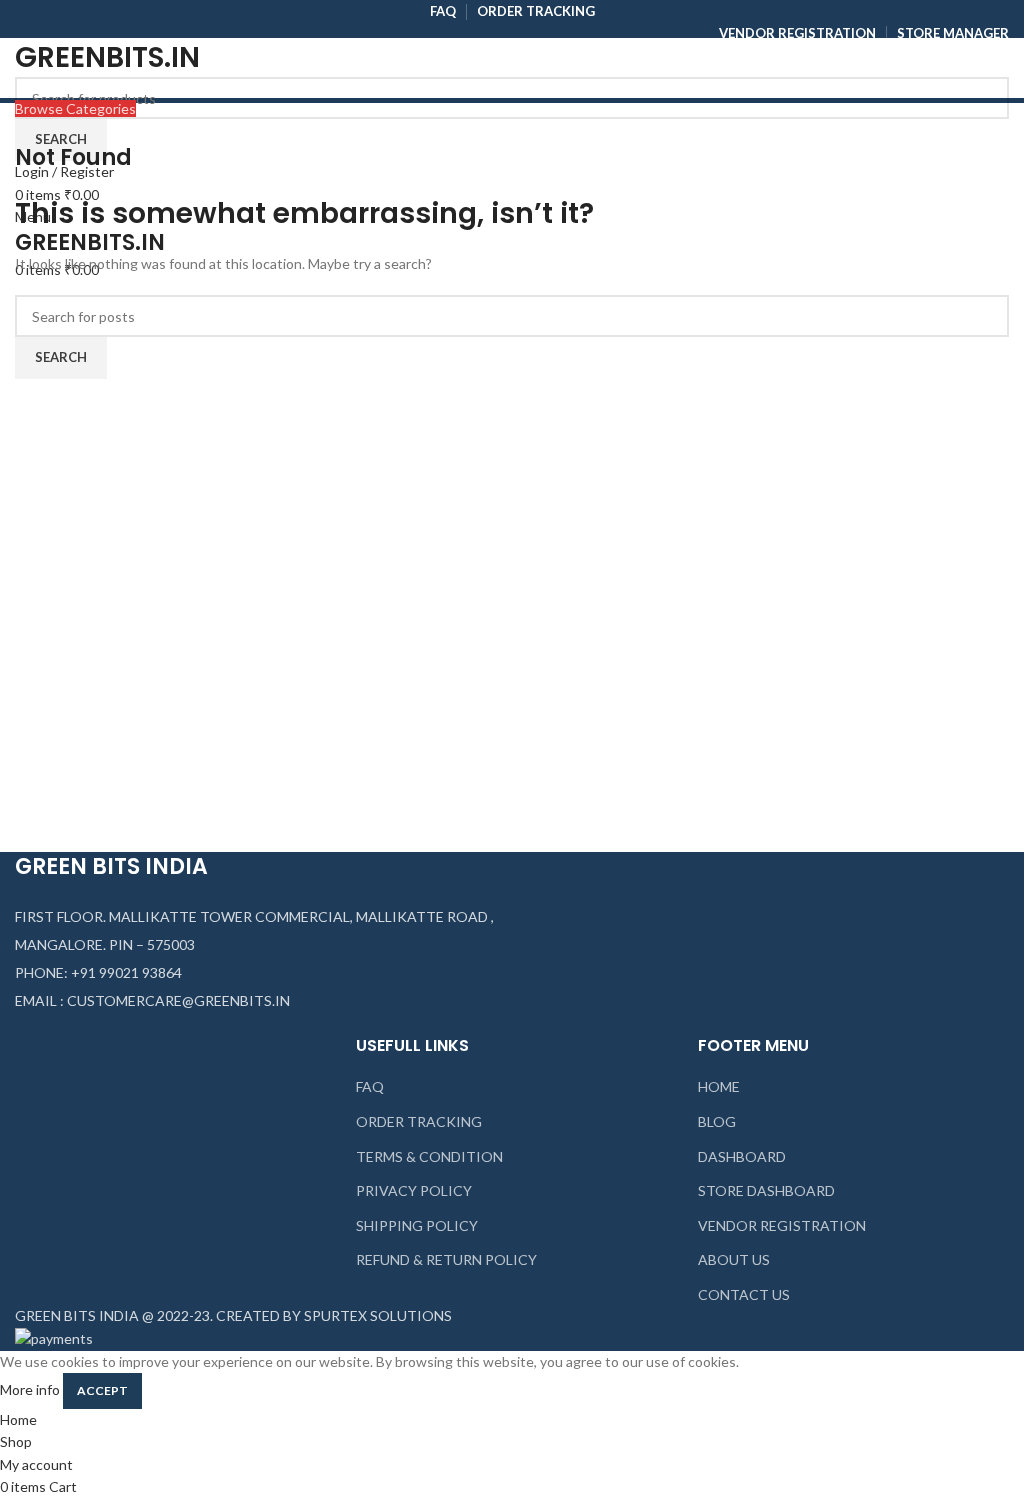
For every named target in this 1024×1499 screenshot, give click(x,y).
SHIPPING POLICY (417, 1225)
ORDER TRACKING (419, 1121)
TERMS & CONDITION (429, 1156)
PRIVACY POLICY (414, 1190)
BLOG (717, 1121)
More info (30, 1389)
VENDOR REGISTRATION (782, 1225)
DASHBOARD (742, 1156)
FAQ (370, 1086)
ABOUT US (734, 1259)
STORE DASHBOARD (766, 1190)
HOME (719, 1086)
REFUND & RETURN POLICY (446, 1259)
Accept (102, 1390)
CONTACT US (744, 1294)
